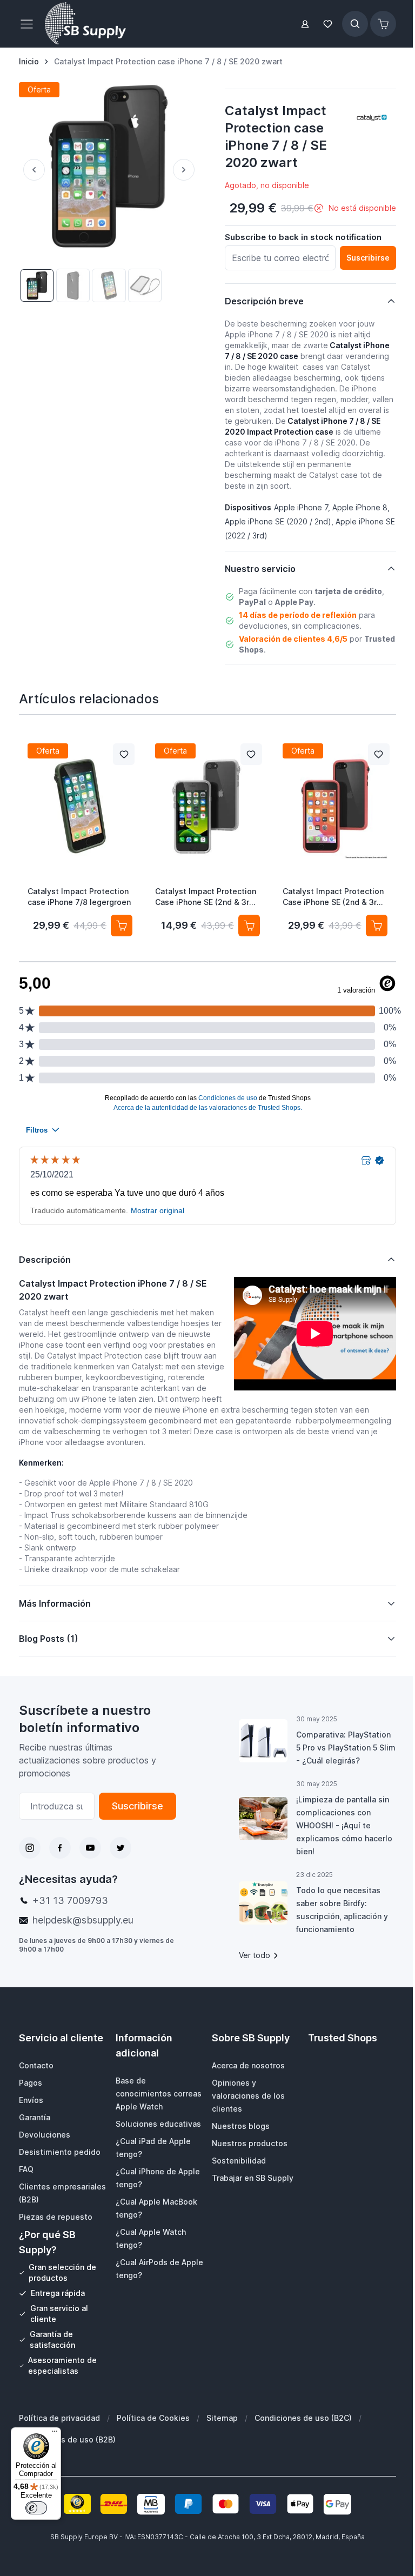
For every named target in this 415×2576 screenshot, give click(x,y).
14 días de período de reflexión (298, 615)
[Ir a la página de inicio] (85, 24)
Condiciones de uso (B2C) (303, 2418)
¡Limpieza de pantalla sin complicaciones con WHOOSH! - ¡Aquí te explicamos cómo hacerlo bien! (339, 1825)
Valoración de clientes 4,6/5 (293, 639)
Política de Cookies (153, 2418)
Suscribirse (134, 1806)
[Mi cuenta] (305, 24)
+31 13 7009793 (70, 1901)
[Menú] (55, 2434)
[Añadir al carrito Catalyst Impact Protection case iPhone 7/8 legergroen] (122, 926)
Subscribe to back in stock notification (303, 237)
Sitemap (222, 2418)
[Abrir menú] (30, 24)
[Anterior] (32, 170)
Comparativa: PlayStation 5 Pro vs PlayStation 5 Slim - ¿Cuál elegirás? (339, 1748)
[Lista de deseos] (328, 24)
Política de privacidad (59, 2418)
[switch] (36, 2508)
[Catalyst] (372, 117)
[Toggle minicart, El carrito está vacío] (383, 24)
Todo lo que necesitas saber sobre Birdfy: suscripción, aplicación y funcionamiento (337, 1910)
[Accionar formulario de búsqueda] (355, 24)
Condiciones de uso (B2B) (67, 2439)
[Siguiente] (186, 170)
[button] (372, 117)
